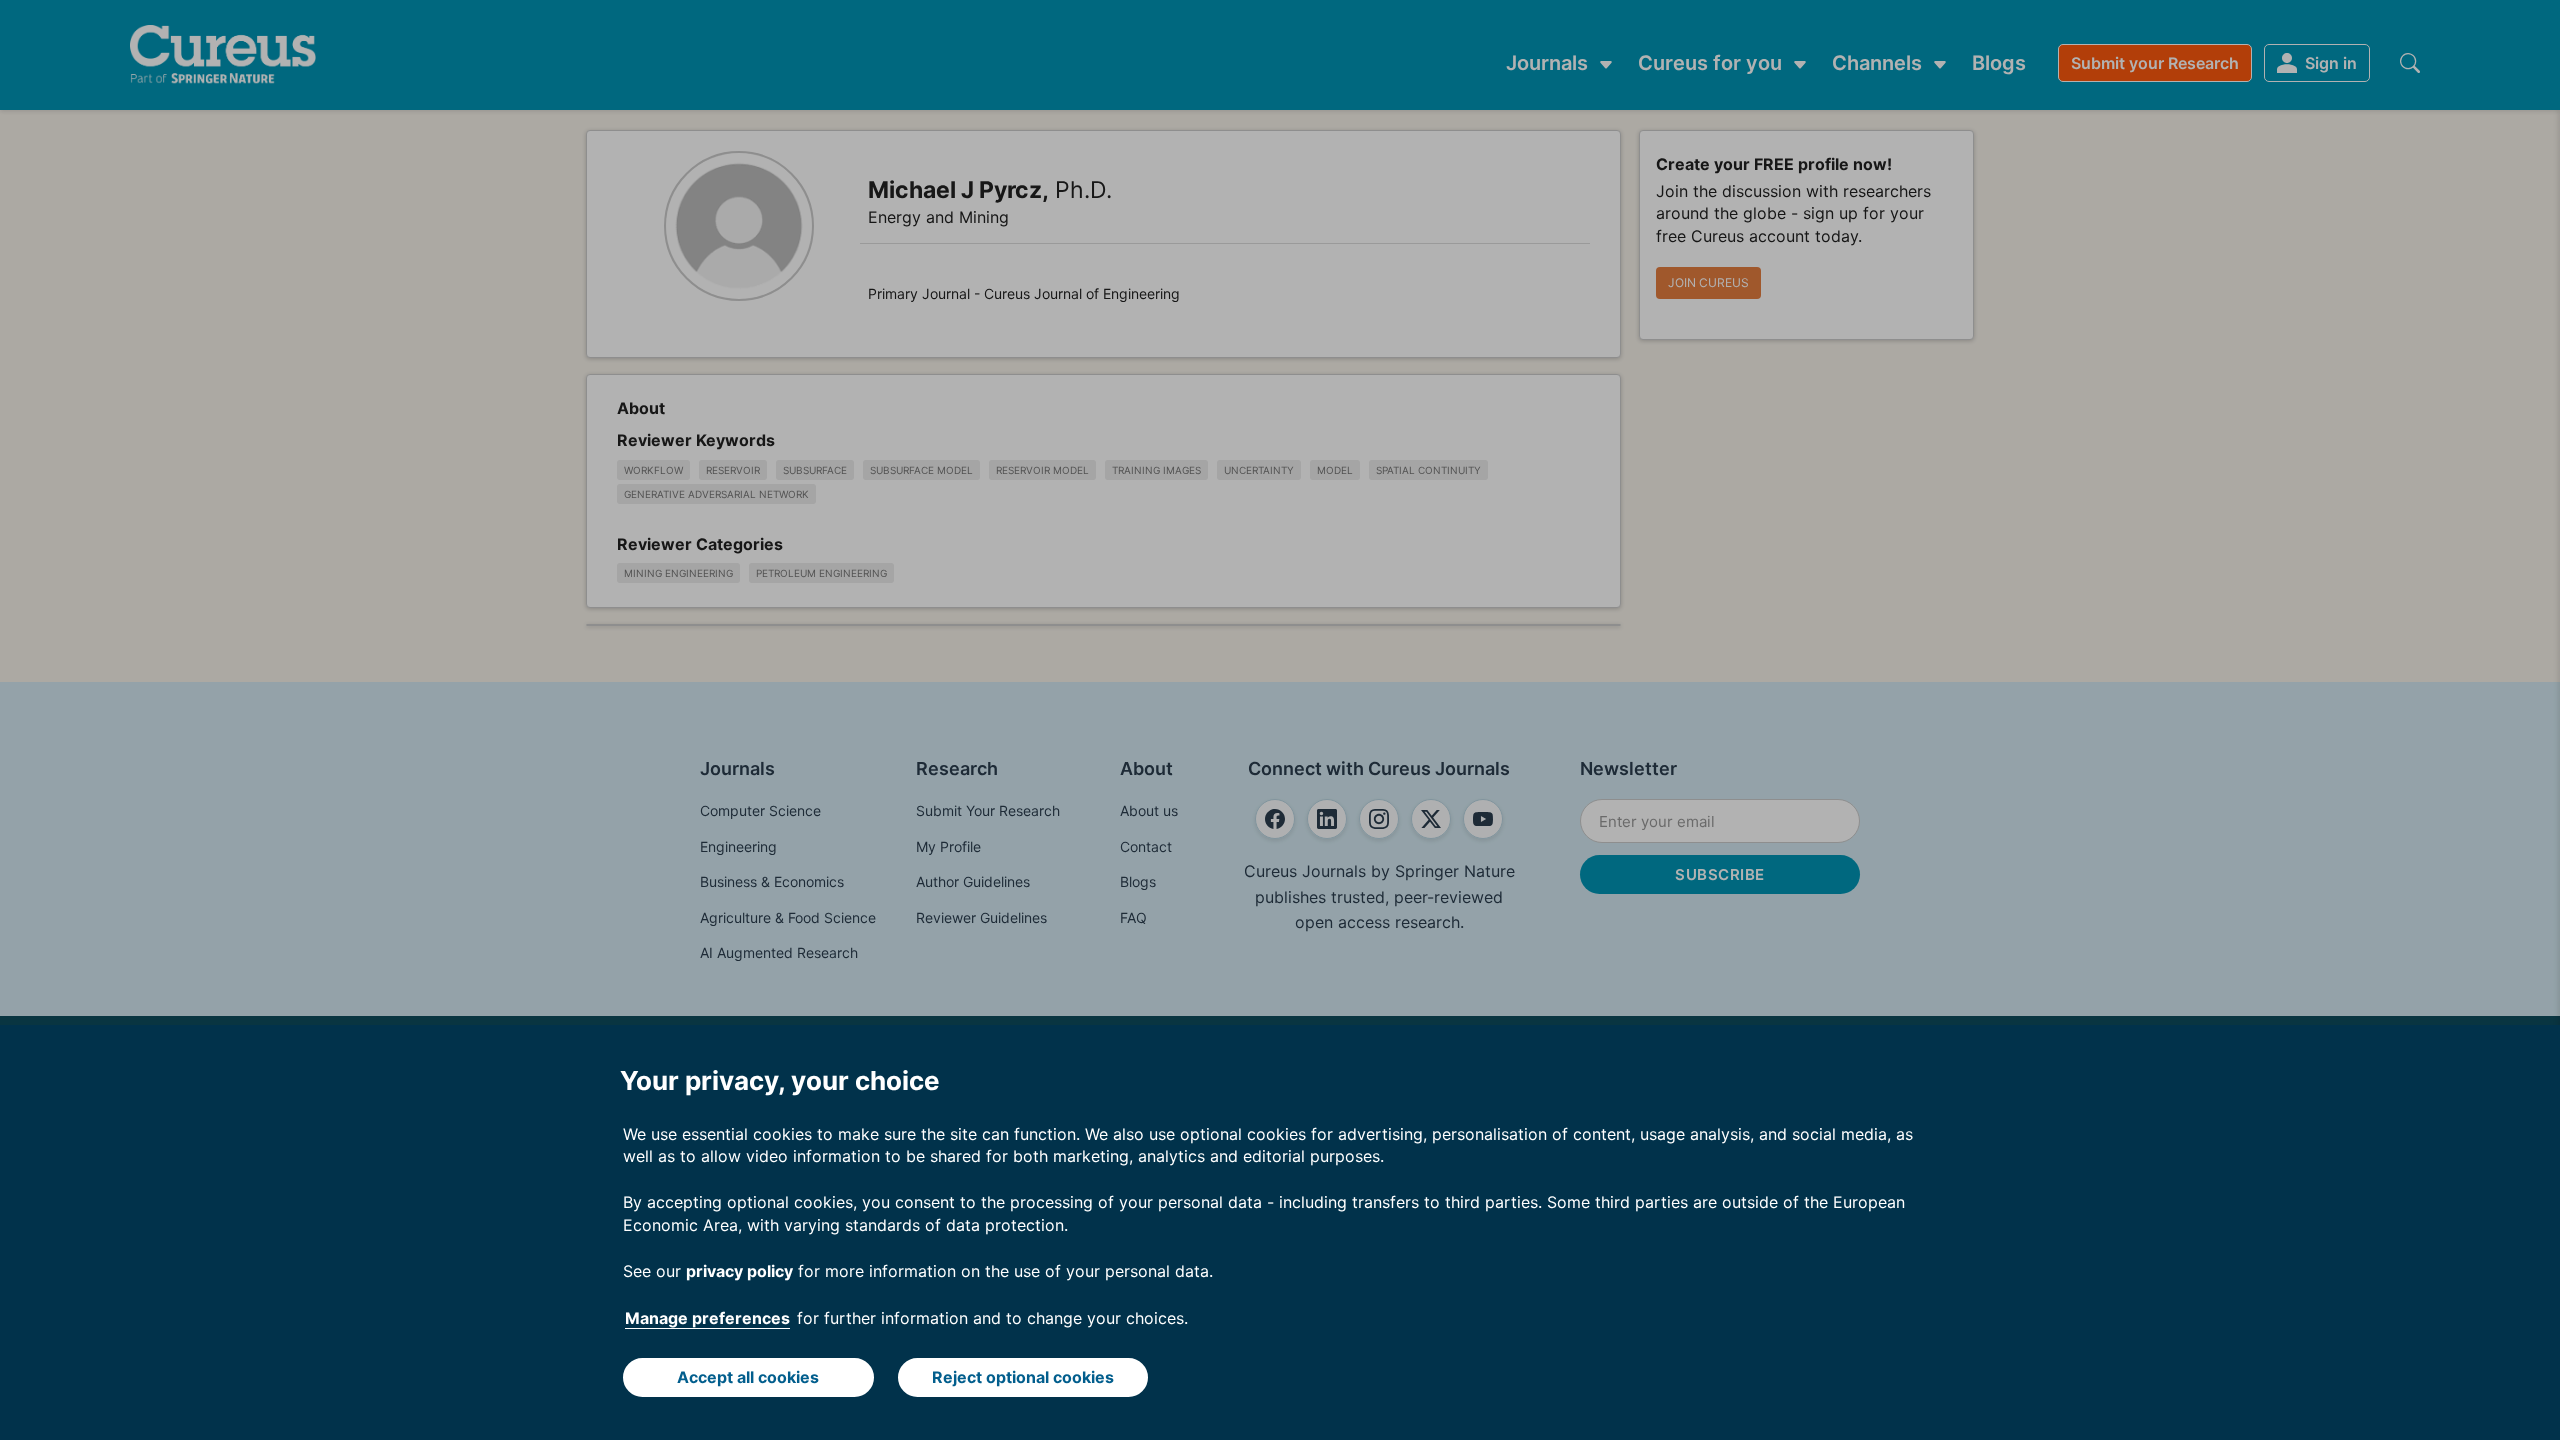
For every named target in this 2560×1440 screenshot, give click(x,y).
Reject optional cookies (1023, 1377)
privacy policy (739, 1271)
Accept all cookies (748, 1377)
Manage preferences (707, 1318)
